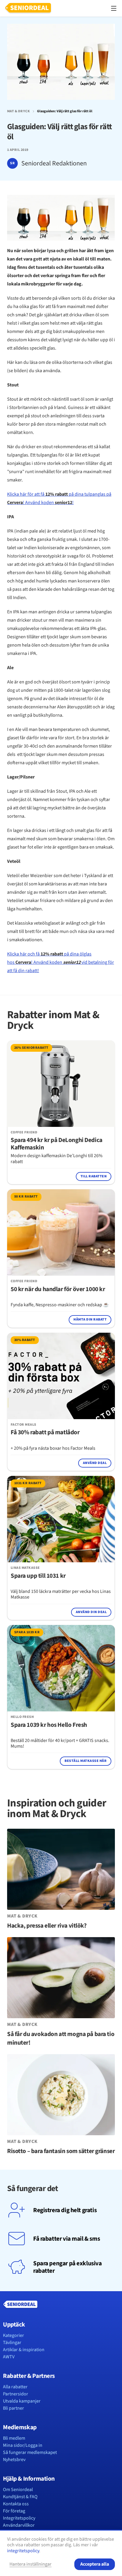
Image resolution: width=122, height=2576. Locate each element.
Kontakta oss (16, 2504)
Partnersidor (16, 2394)
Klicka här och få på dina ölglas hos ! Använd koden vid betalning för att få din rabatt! (61, 962)
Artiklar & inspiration (24, 2350)
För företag (14, 2511)
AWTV (9, 2357)
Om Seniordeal (18, 2490)
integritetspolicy (23, 2551)
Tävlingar (12, 2343)
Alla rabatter (15, 2387)
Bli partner (13, 2408)
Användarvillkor (19, 2525)
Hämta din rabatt (90, 1319)
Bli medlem (14, 2438)
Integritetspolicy (19, 2518)
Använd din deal (91, 1612)
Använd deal (95, 1463)
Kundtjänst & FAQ (20, 2497)
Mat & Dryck (19, 111)
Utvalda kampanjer (22, 2401)
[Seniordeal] (28, 8)
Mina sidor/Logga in (23, 2445)
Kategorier (13, 2335)
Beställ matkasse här (86, 1761)
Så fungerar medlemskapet (30, 2452)
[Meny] (114, 8)
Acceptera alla (95, 2564)
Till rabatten (94, 1176)
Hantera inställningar (30, 2564)
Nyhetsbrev (14, 2460)
